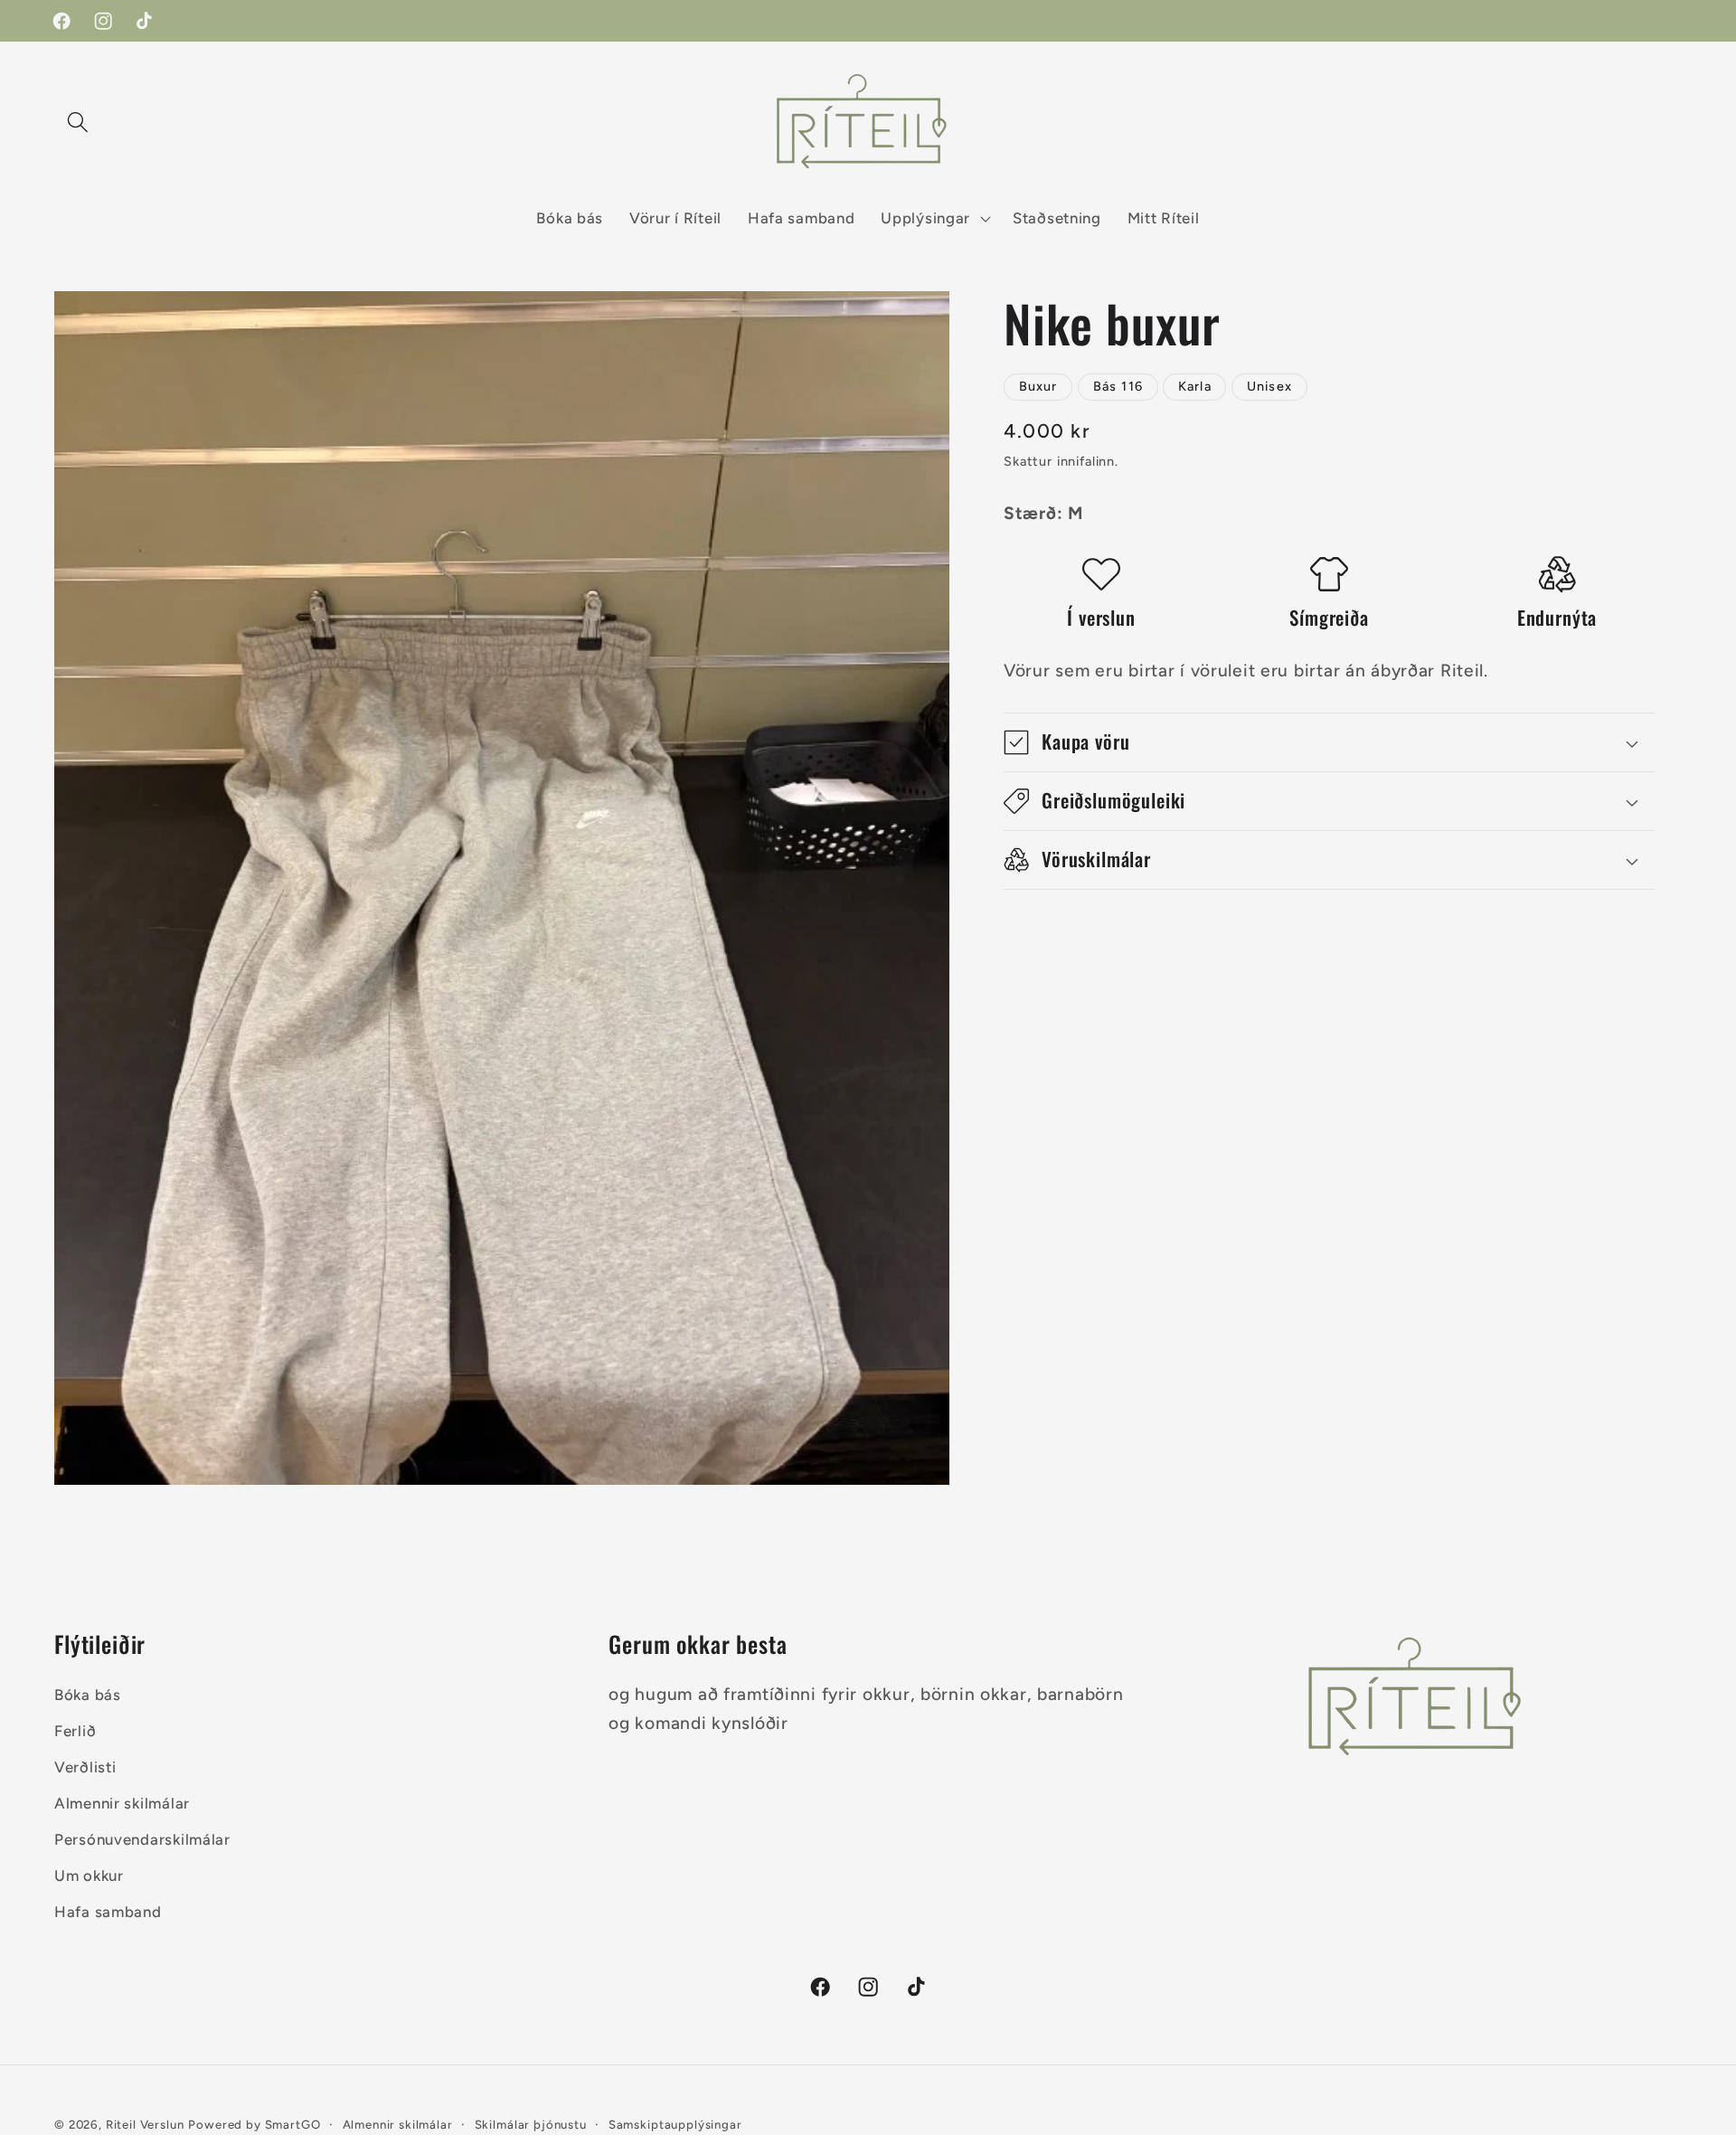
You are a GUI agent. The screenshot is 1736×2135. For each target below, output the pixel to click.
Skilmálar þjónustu (531, 2124)
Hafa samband (108, 1912)
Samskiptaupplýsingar (675, 2124)
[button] (78, 122)
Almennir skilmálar (122, 1803)
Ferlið (75, 1731)
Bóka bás (88, 1695)
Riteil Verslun (145, 2124)
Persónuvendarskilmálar (142, 1839)
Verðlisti (85, 1767)
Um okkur (89, 1875)
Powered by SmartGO (254, 2124)
